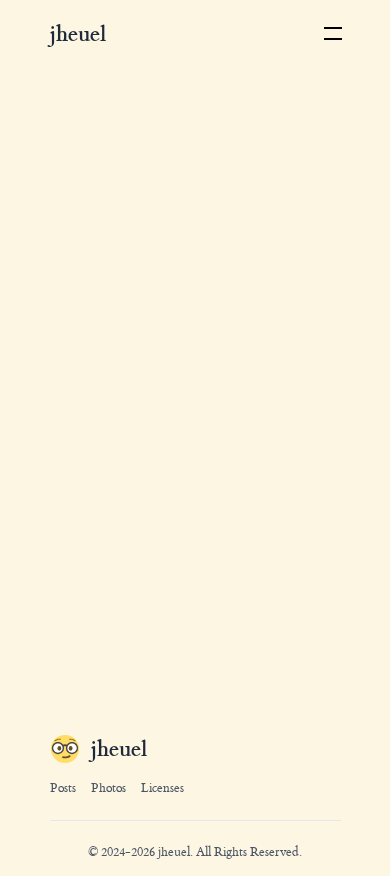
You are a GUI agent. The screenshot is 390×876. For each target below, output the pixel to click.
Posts (63, 788)
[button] (333, 34)
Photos (108, 788)
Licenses (162, 788)
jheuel (174, 852)
